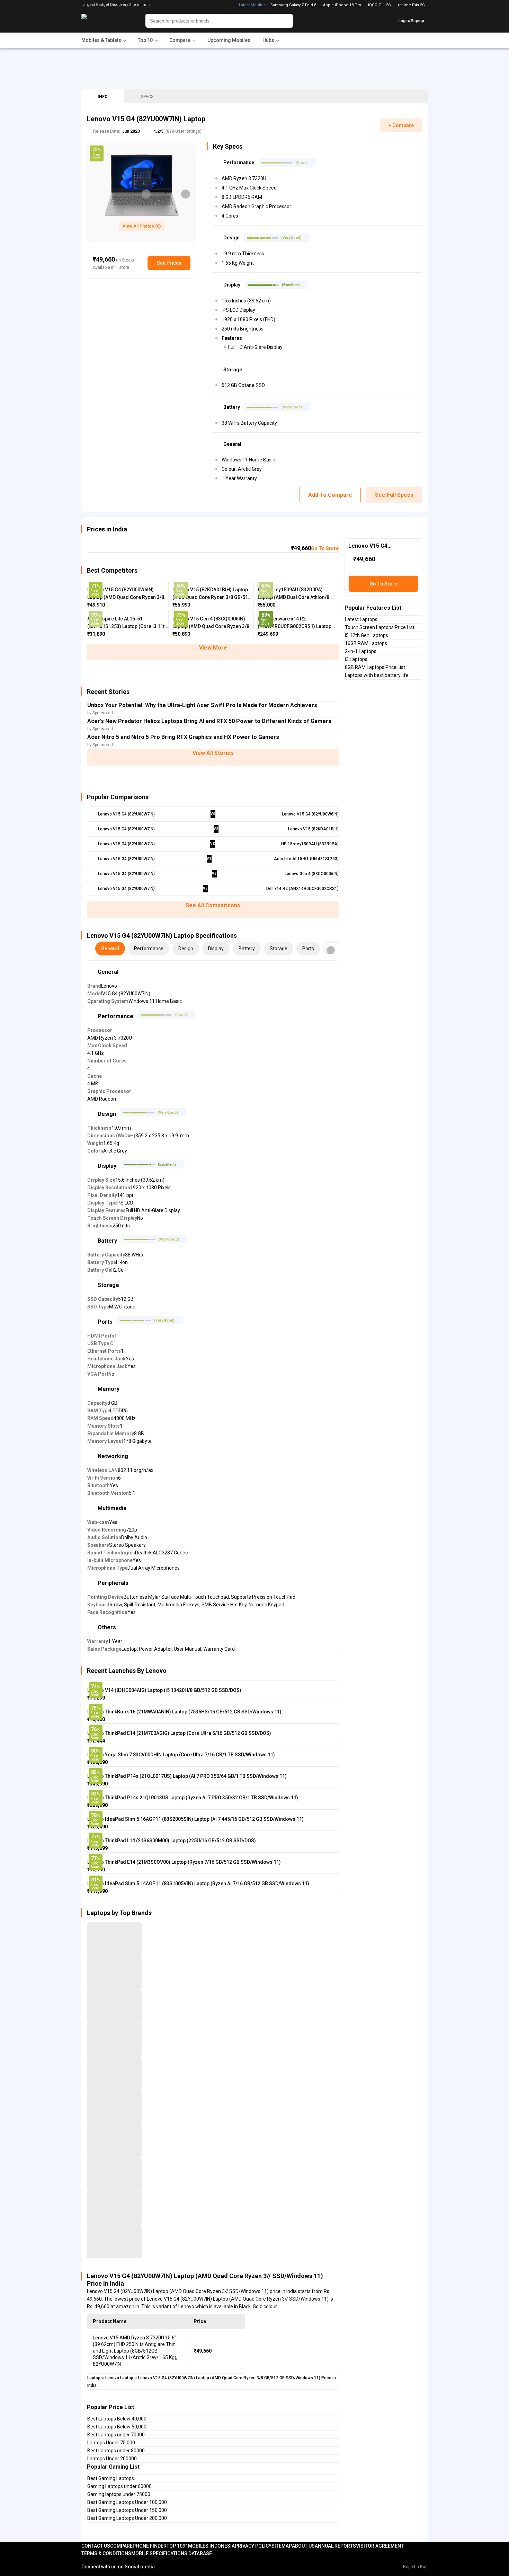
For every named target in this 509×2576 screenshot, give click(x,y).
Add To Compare (330, 495)
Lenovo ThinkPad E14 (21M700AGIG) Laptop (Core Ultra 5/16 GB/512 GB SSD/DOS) (179, 1733)
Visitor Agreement (380, 2546)
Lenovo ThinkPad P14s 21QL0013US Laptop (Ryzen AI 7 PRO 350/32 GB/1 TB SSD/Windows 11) (193, 1798)
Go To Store (383, 584)
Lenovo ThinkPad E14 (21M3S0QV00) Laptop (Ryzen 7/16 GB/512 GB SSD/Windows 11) (184, 1862)
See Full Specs (394, 495)
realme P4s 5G (411, 5)
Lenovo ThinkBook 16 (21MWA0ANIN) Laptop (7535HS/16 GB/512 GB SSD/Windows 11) (184, 1712)
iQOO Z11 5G (379, 5)
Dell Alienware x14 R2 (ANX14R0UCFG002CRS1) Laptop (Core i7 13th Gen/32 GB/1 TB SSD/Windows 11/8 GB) (294, 623)
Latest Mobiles (252, 5)
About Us (303, 2546)
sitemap (282, 2546)
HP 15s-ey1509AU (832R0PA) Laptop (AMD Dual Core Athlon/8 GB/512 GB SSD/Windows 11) (293, 594)
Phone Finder (150, 2546)
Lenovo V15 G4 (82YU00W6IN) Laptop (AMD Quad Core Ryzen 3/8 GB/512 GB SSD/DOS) (126, 594)
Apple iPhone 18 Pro (342, 5)
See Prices (169, 263)
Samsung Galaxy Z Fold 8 (293, 5)
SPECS (147, 97)
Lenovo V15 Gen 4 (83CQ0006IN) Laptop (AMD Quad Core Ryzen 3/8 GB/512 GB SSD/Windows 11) (211, 623)
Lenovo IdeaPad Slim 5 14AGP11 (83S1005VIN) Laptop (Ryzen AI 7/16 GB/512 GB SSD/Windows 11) (198, 1884)
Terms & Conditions (106, 2553)
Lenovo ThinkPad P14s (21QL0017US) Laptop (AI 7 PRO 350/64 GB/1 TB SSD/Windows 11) (187, 1776)
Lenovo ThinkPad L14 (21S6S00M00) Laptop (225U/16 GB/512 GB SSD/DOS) (172, 1841)
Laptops (95, 2378)
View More (213, 648)
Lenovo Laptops (120, 2378)
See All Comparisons (213, 905)
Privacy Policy (253, 2546)
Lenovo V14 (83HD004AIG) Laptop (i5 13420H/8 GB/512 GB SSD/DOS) (164, 1690)
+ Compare (401, 125)
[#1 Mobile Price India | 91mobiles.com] (103, 21)
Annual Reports (335, 2546)
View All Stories (213, 753)
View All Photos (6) (142, 226)
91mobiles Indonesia (209, 2546)
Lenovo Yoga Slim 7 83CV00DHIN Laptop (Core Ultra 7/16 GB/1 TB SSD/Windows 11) (181, 1755)
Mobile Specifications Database (172, 2553)
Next (186, 194)
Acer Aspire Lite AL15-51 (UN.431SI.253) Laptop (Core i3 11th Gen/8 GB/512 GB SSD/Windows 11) (127, 623)
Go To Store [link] (325, 548)
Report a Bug (415, 2567)
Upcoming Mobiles (229, 40)
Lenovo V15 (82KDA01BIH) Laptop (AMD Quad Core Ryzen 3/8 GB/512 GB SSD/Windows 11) (212, 594)
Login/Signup (411, 21)
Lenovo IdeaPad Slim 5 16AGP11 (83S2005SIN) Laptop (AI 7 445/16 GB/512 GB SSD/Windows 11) (195, 1819)
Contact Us (96, 2546)
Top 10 (175, 2546)
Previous (146, 194)
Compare (121, 2546)
